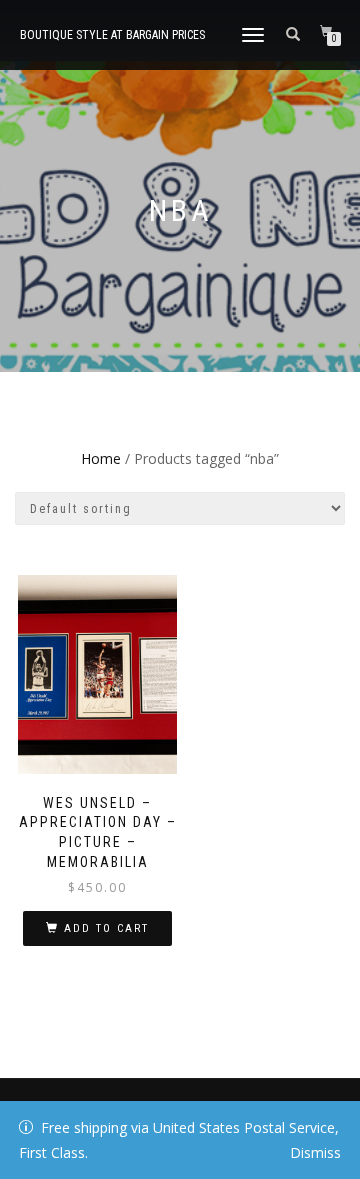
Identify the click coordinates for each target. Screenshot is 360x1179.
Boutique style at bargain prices (112, 35)
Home (101, 458)
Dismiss (315, 1152)
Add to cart (106, 928)
